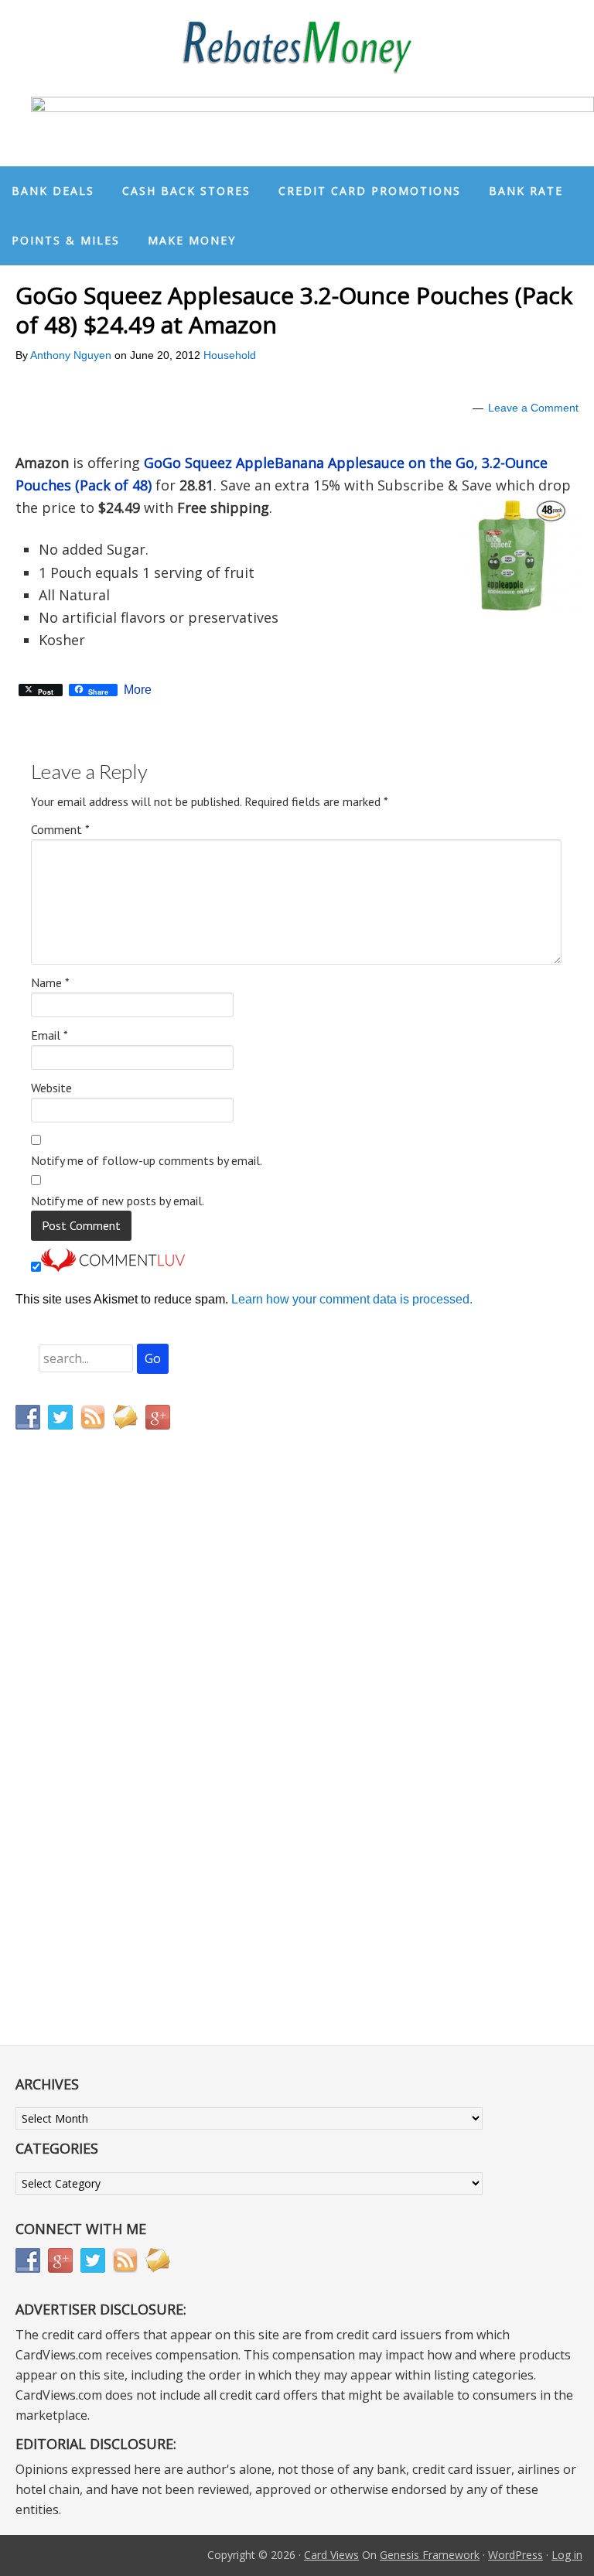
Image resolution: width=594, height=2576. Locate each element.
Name (50, 982)
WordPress (515, 2555)
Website (51, 1088)
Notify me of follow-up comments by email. (147, 1160)
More (138, 690)
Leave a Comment (533, 408)
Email (49, 1035)
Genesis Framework (430, 2555)
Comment (60, 829)
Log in (567, 2555)
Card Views (331, 2555)
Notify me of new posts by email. (118, 1201)
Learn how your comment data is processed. (352, 1299)
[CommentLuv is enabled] (113, 1268)
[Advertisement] (89, 1765)
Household (230, 355)
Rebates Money (297, 48)
